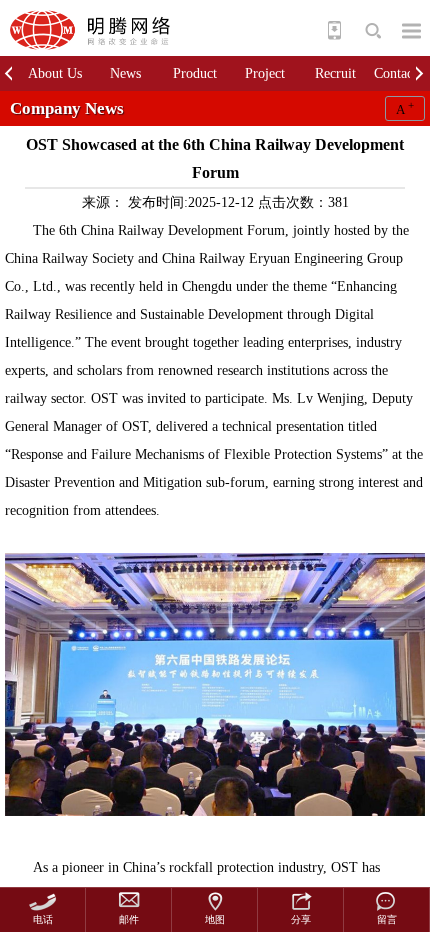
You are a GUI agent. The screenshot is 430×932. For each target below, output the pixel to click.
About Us (55, 73)
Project (265, 73)
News (125, 73)
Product (195, 73)
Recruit (335, 73)
